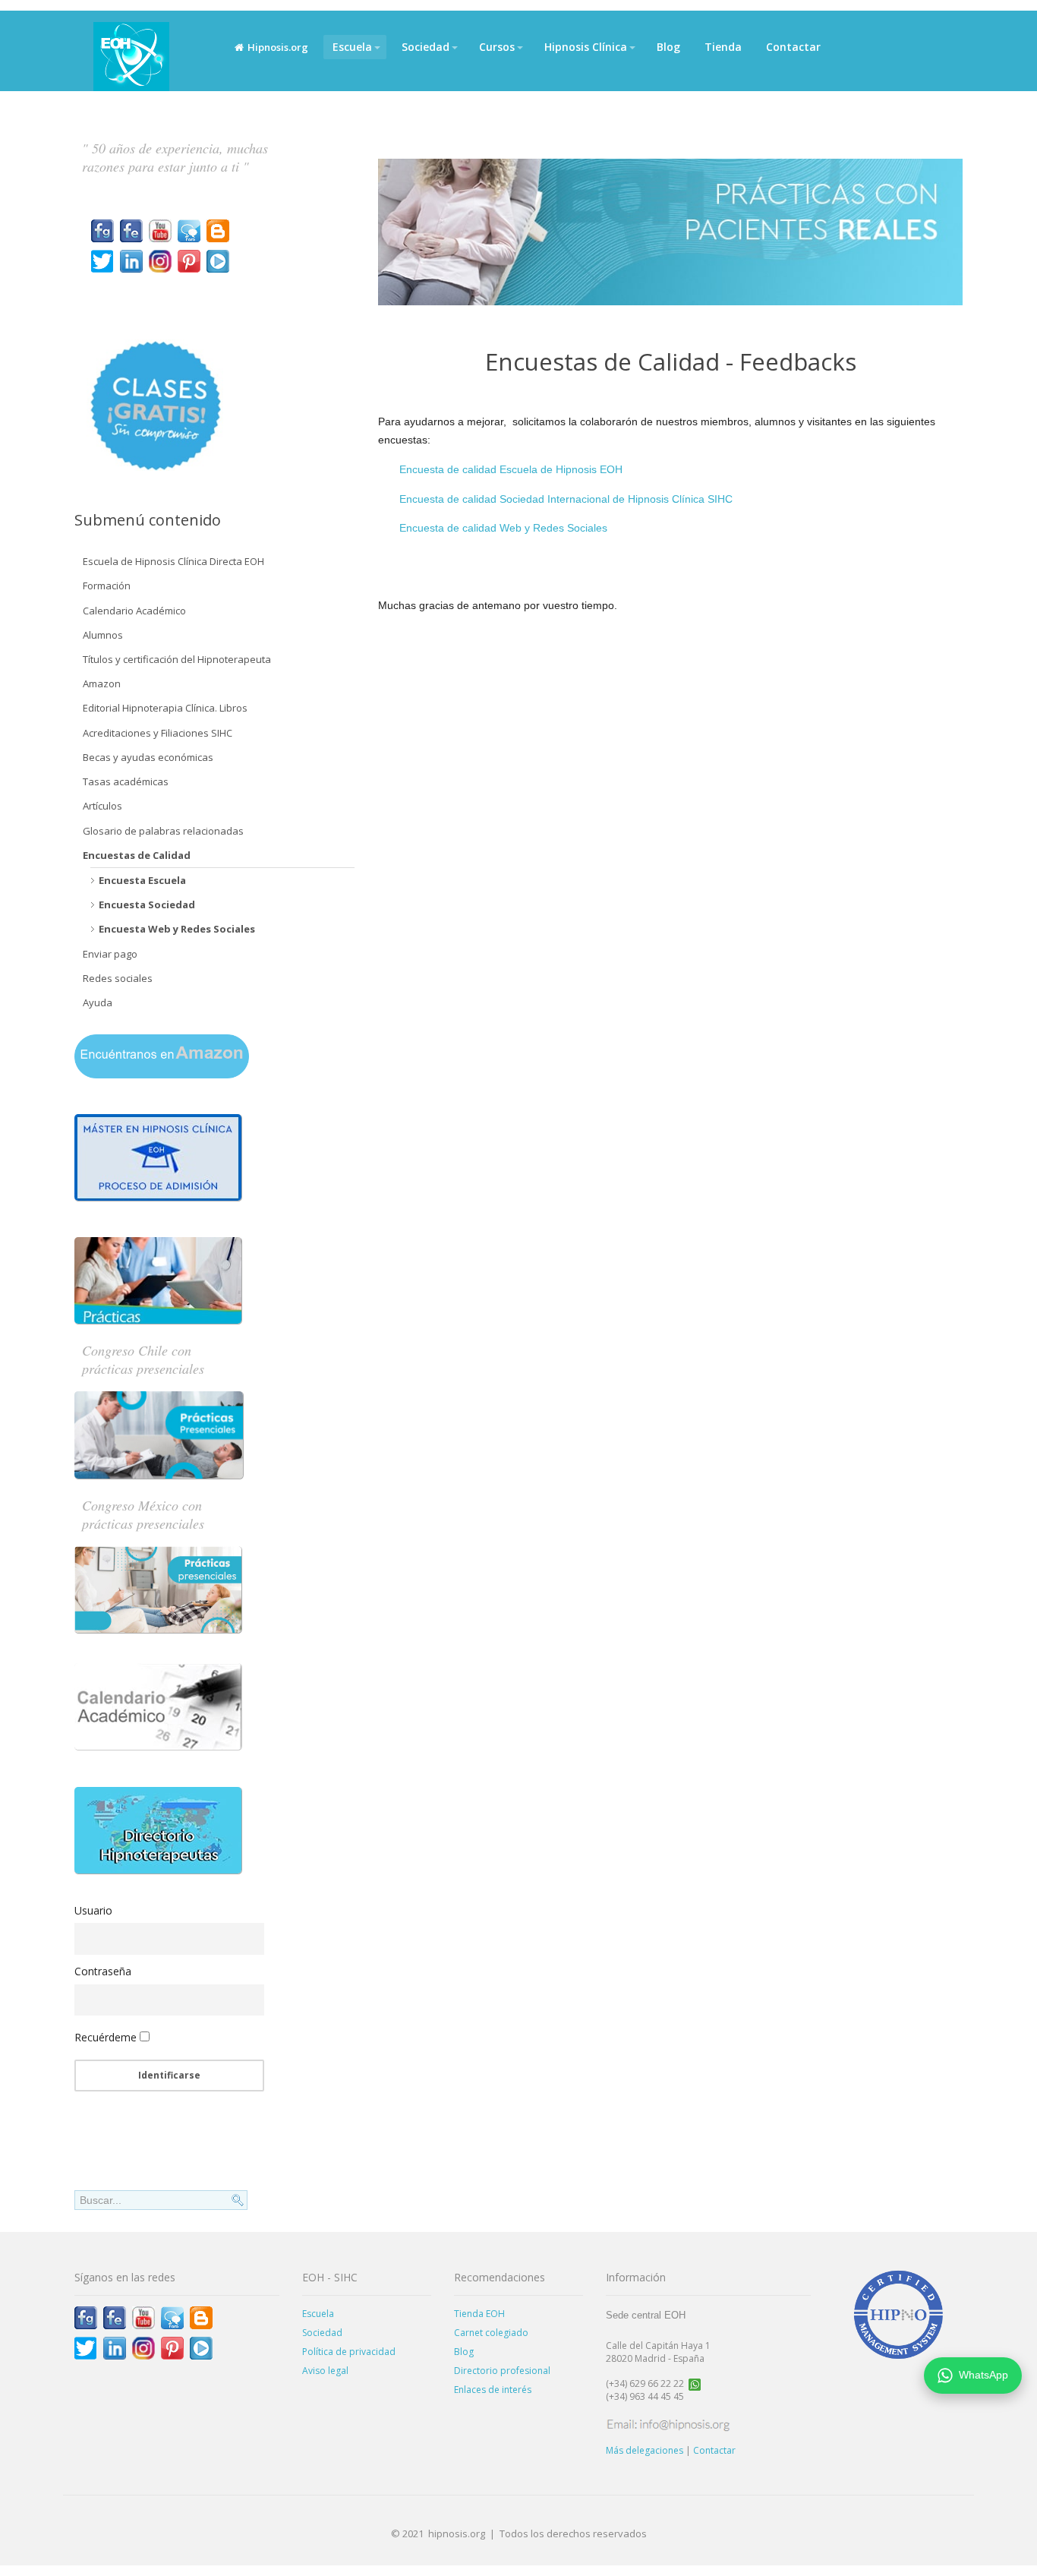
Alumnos (103, 635)
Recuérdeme (106, 2037)
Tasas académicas (126, 781)
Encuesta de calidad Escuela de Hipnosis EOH (511, 469)
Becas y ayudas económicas (148, 757)
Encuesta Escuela (142, 880)
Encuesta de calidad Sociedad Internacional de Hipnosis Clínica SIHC (566, 499)
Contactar (793, 47)
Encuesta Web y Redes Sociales (177, 929)
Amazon (102, 683)
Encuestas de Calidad (137, 855)
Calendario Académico (134, 611)
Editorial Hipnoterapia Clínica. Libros (165, 708)
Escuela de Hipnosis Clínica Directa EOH (173, 561)
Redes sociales (118, 978)
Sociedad (426, 47)
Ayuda (98, 1002)
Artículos (102, 806)
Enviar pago (110, 954)
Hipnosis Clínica (586, 47)
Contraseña (103, 1971)
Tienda (723, 47)
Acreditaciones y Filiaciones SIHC (158, 733)
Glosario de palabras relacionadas (163, 831)
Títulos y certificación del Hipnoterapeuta (177, 659)
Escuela (352, 47)
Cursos (497, 47)
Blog (668, 47)
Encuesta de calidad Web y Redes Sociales (503, 528)
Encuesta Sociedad (147, 904)
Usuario (93, 1910)
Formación (107, 586)
